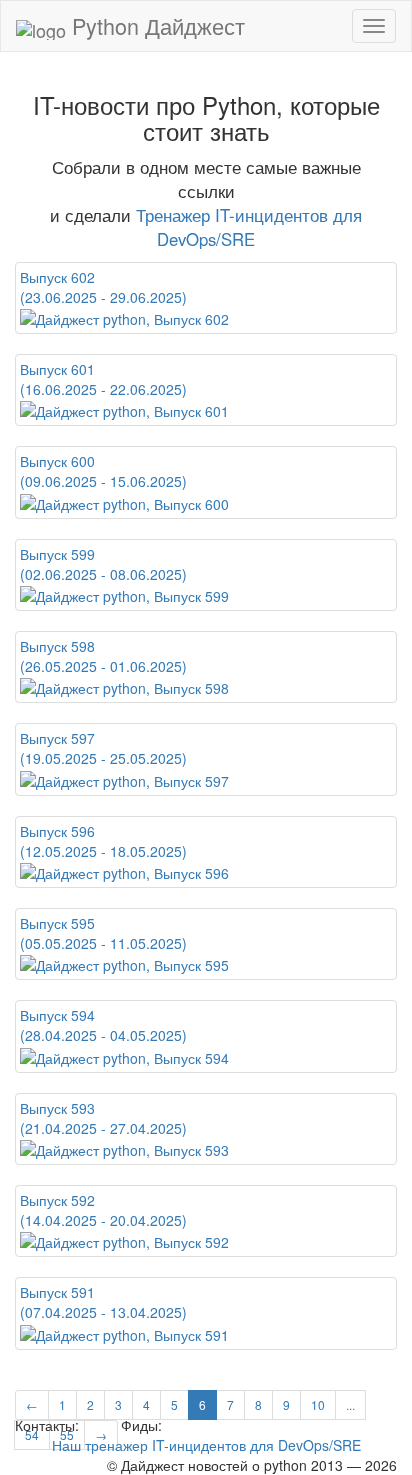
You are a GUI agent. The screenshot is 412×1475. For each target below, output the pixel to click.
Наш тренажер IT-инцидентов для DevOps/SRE (206, 1445)
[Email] (98, 1425)
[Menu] (374, 26)
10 (318, 1404)
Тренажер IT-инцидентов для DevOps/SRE (249, 227)
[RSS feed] (173, 1425)
